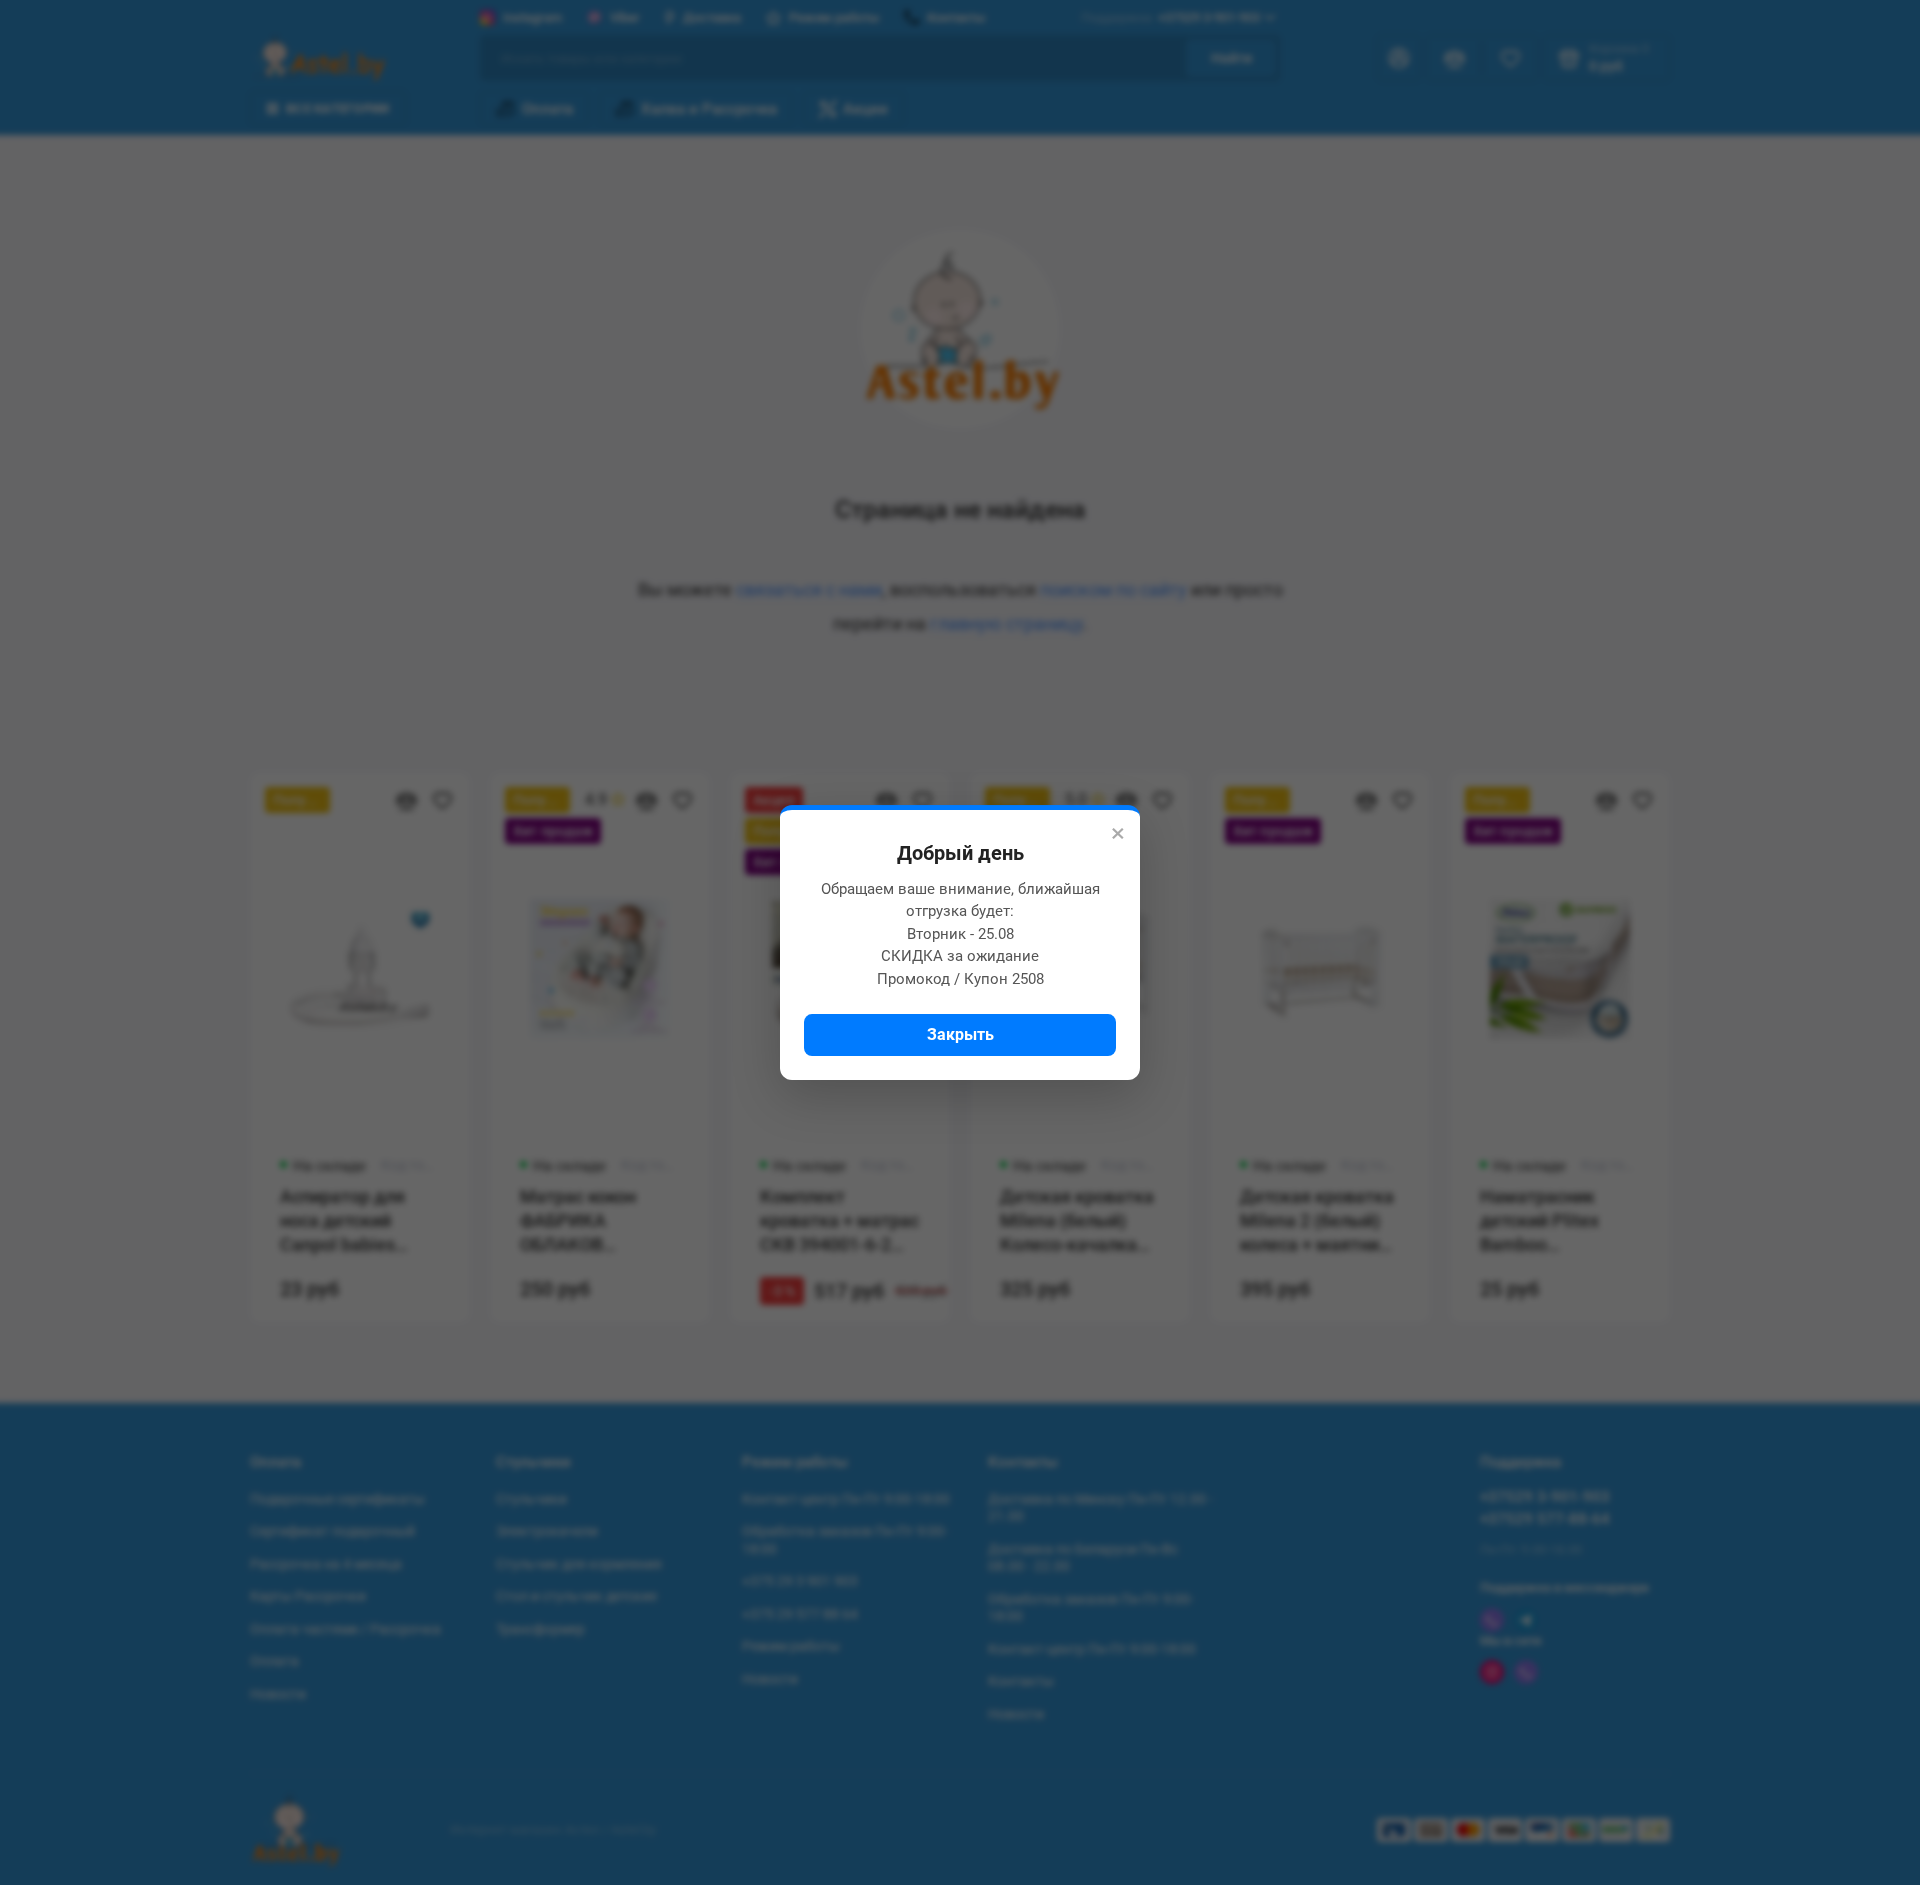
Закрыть (960, 1034)
